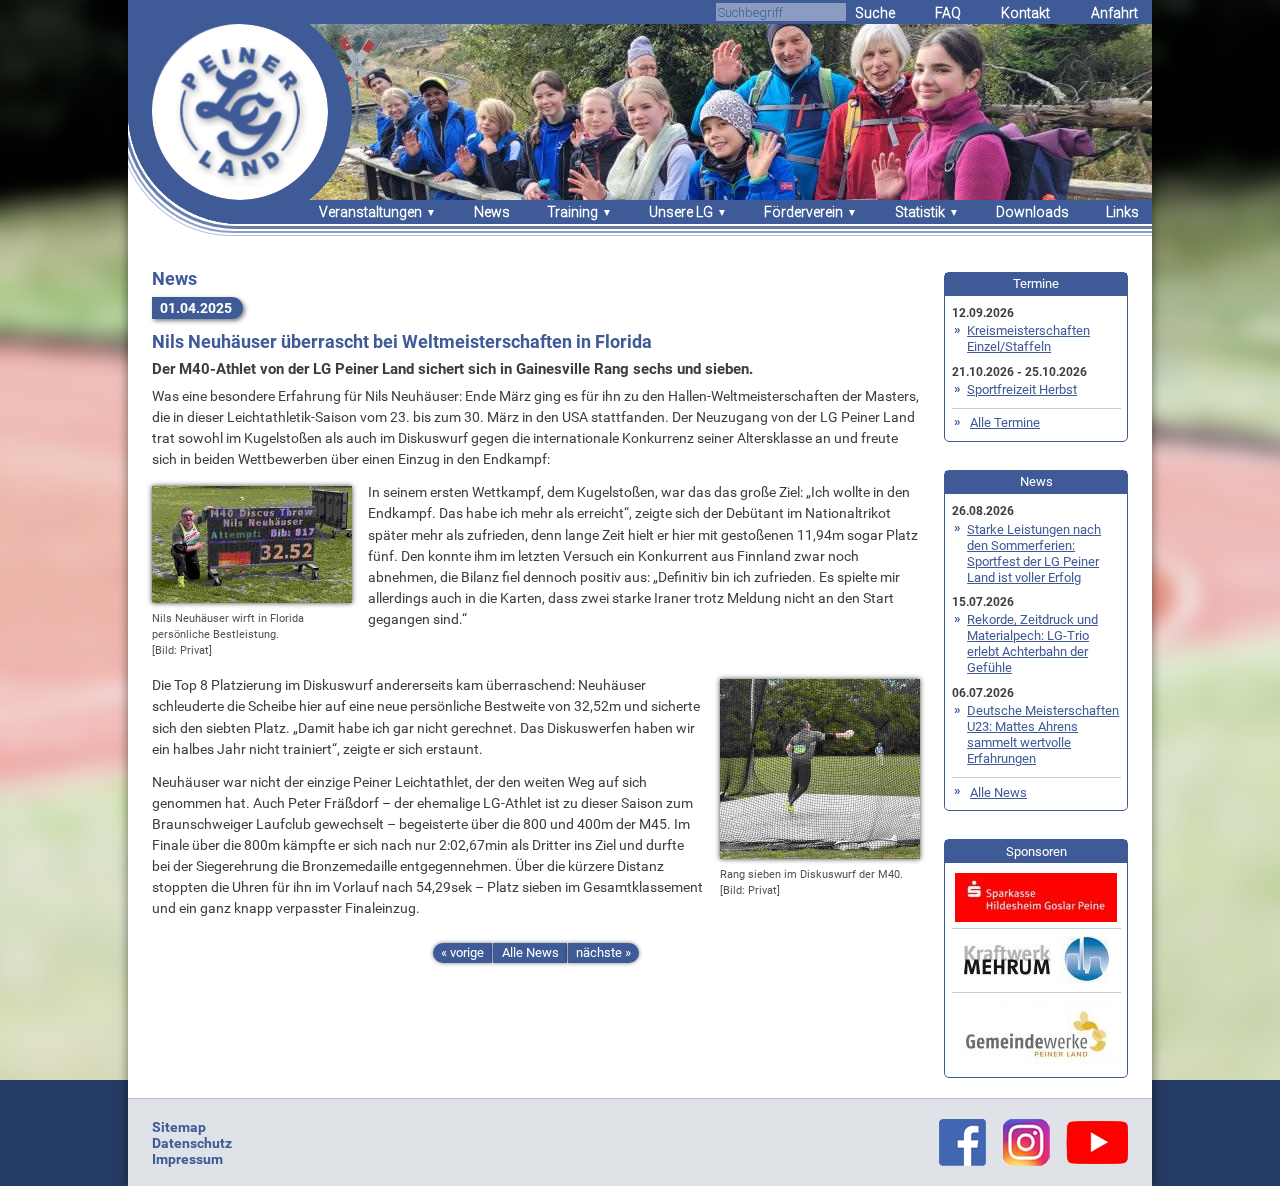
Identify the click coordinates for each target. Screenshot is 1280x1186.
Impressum (187, 1159)
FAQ (948, 13)
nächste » (603, 952)
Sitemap (179, 1127)
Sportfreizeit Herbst (1022, 389)
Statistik (920, 212)
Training (572, 212)
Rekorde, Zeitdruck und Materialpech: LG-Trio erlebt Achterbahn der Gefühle (1032, 643)
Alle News (530, 952)
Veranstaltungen (370, 212)
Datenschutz (192, 1143)
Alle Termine (1005, 422)
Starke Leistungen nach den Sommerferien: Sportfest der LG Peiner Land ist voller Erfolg (1034, 553)
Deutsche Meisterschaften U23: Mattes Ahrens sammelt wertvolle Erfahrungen (1043, 734)
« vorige (462, 952)
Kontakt (1025, 13)
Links (1122, 212)
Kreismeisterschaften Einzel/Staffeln (1028, 338)
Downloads (1032, 212)
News (492, 212)
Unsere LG (681, 212)
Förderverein (803, 212)
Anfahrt (1114, 13)
